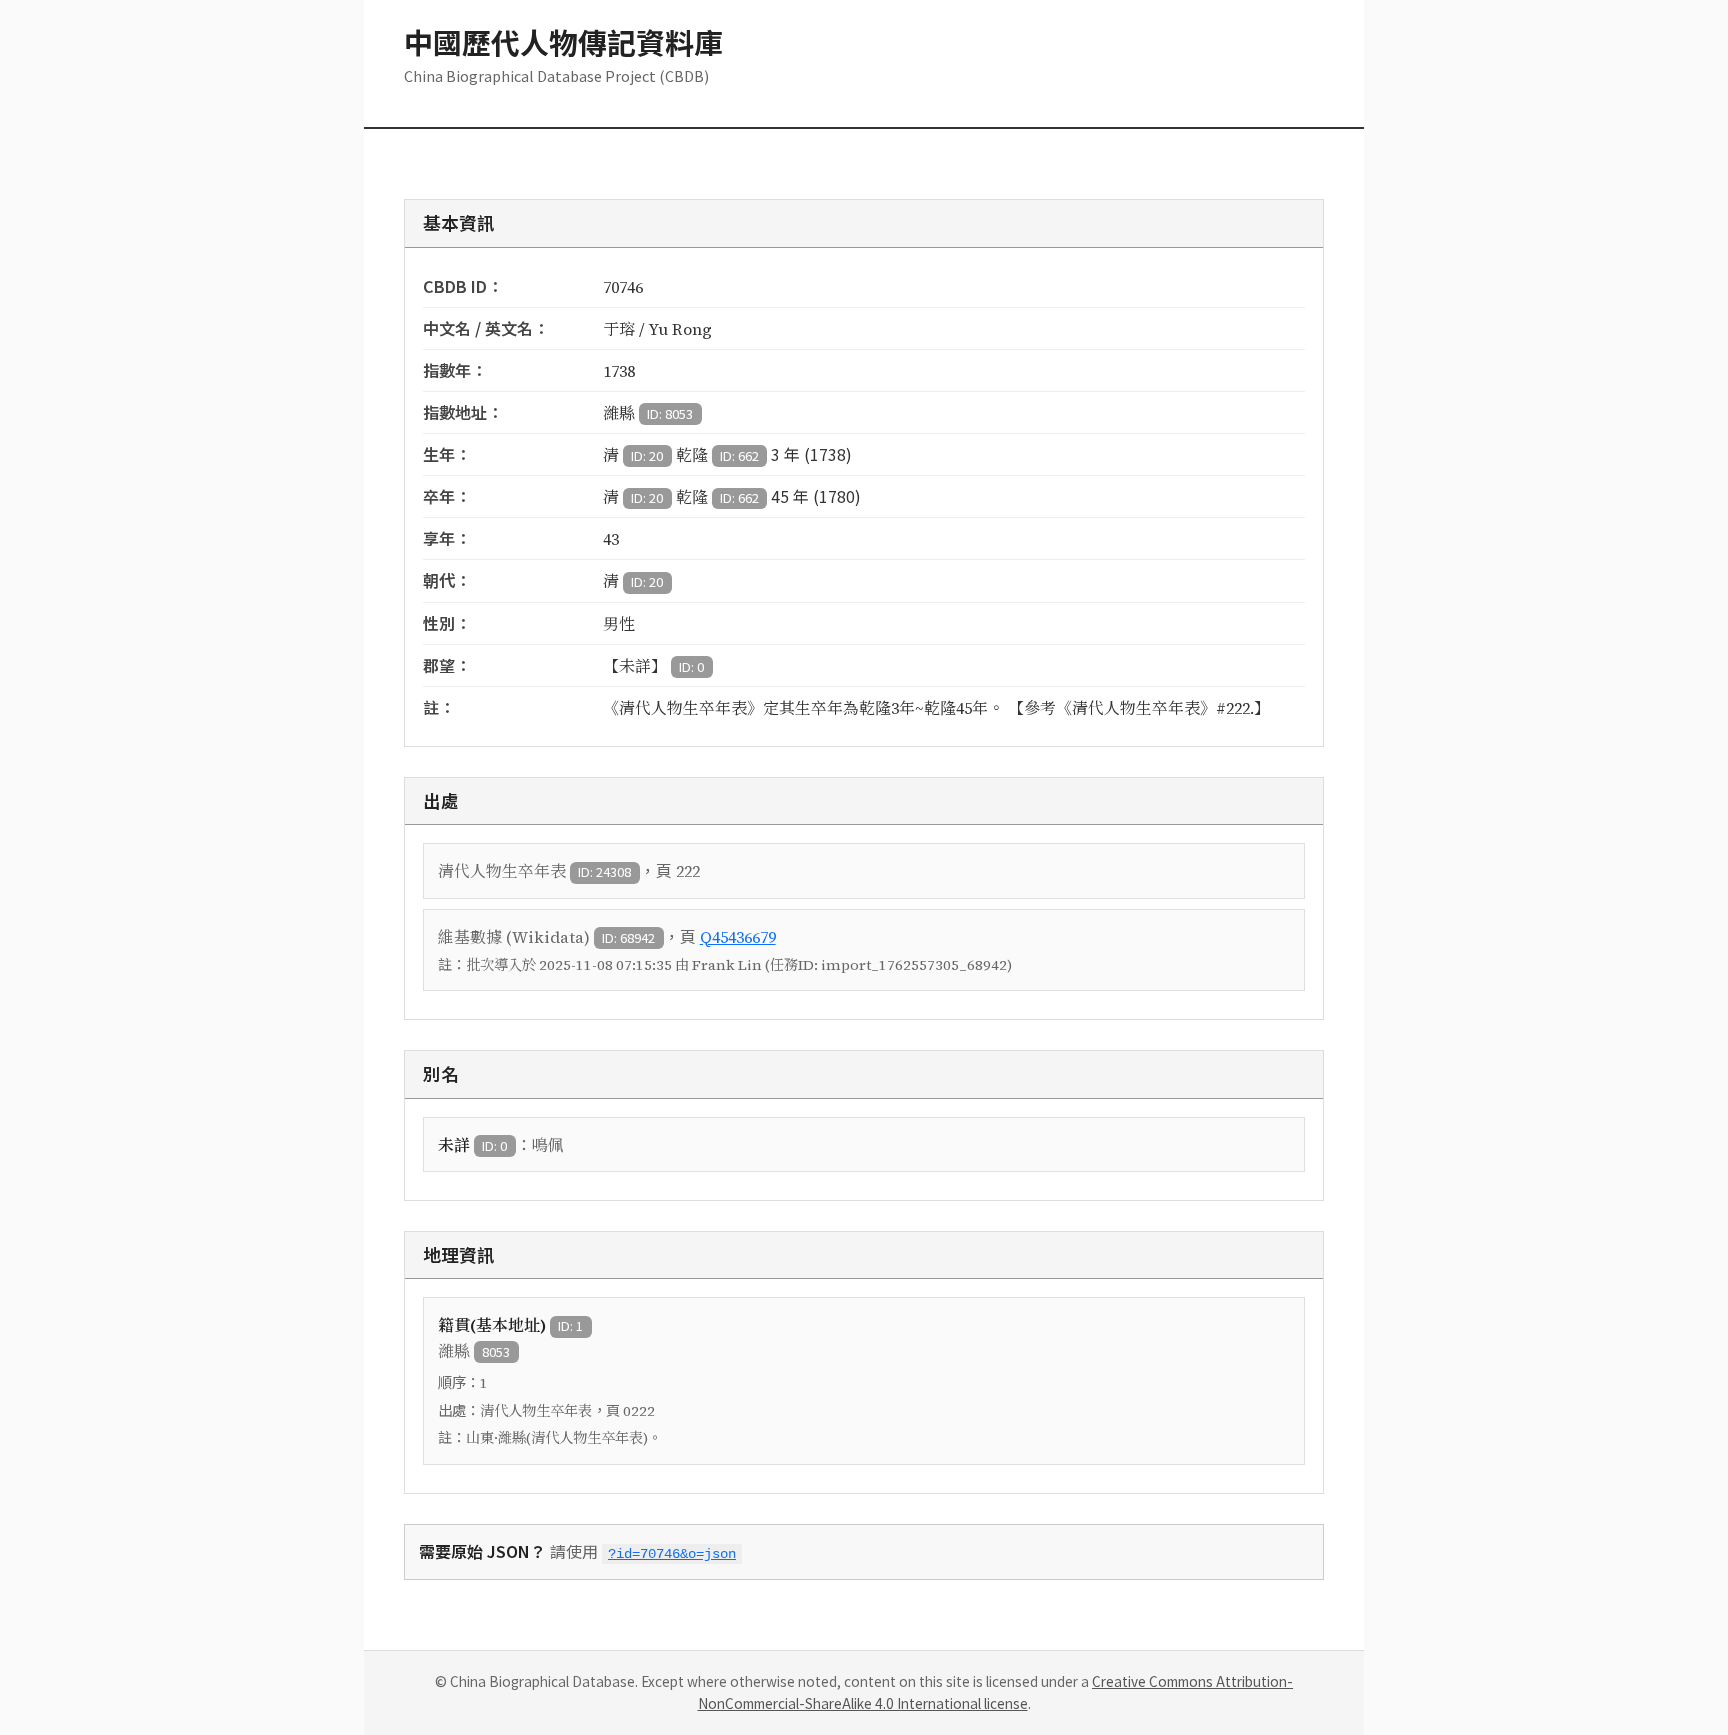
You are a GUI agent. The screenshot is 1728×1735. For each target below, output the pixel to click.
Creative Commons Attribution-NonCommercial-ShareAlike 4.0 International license (996, 1692)
